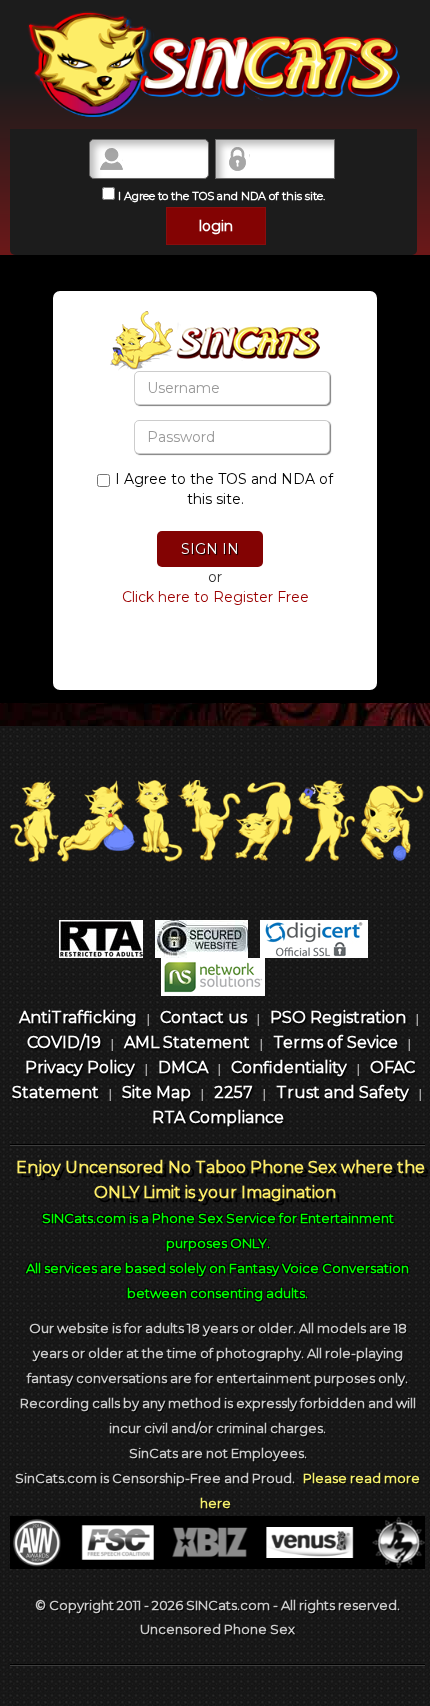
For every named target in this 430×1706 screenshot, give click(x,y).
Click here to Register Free (215, 597)
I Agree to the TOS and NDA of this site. (220, 196)
